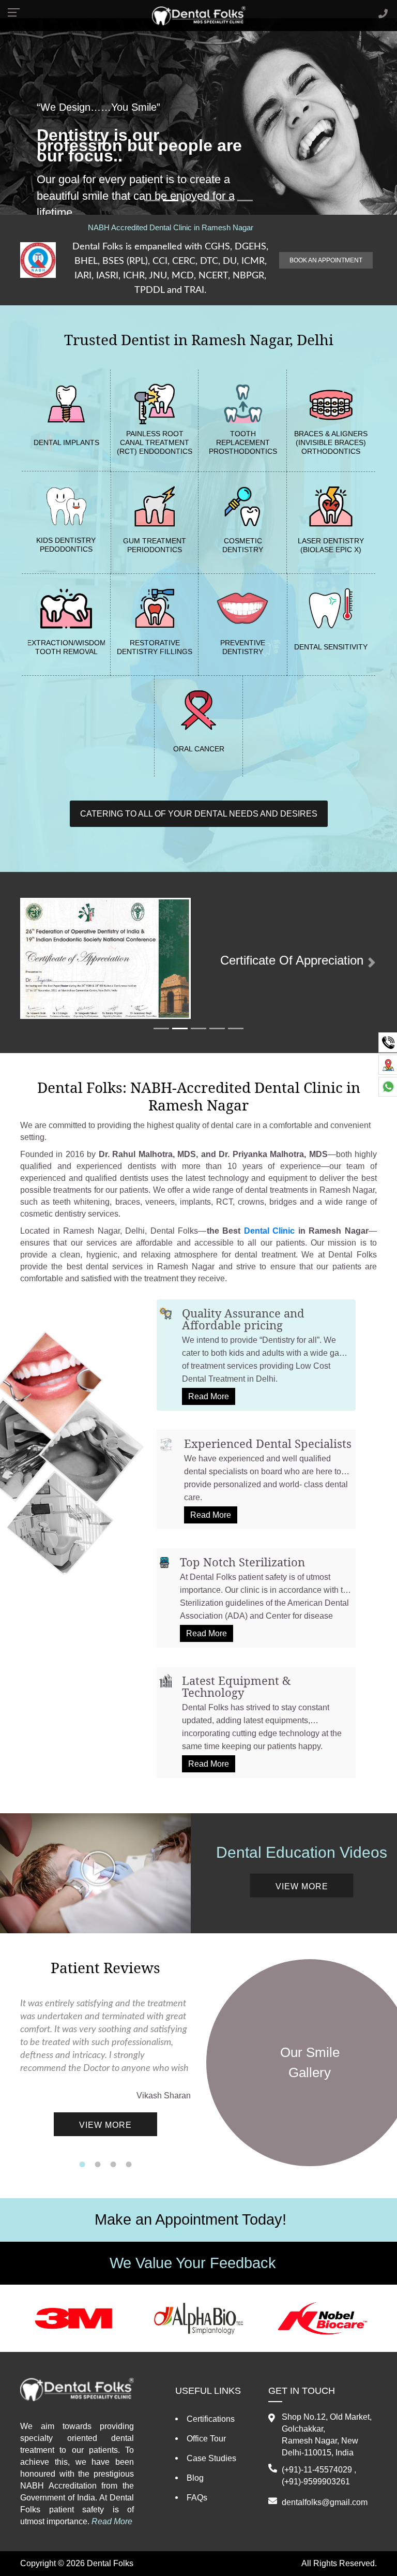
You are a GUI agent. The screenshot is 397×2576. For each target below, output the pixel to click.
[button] (26, 963)
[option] (105, 2077)
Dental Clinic (270, 1231)
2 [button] (98, 2165)
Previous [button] (12, 2077)
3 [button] (113, 2165)
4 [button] (129, 2165)
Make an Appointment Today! (190, 2219)
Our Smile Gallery (310, 2062)
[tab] (256, 1355)
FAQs (197, 2498)
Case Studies (211, 2458)
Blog (195, 2478)
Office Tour (206, 2439)
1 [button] (82, 2165)
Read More (209, 1396)
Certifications (211, 2419)
